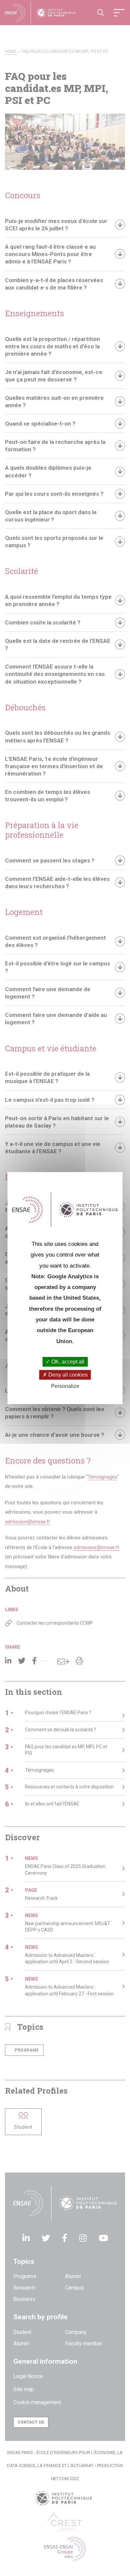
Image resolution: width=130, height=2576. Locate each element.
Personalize (65, 1386)
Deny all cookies (67, 1375)
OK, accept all (67, 1362)
